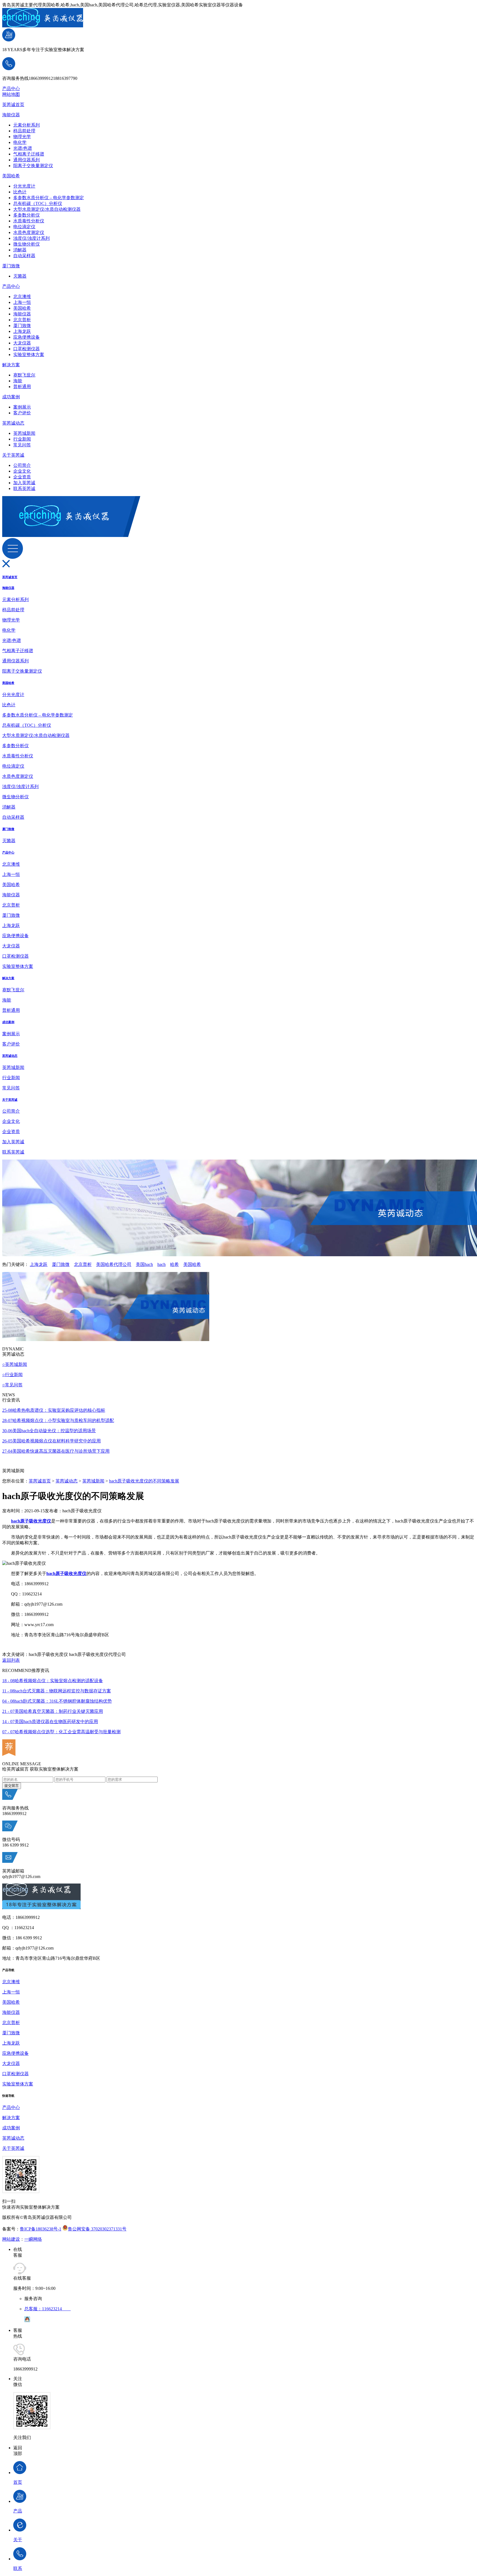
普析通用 (22, 387)
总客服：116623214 (47, 2309)
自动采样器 (24, 256)
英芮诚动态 (13, 423)
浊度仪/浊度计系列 (31, 238)
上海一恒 (22, 302)
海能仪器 (11, 115)
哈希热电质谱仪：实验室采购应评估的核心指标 (54, 1410)
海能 (18, 381)
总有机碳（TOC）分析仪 (38, 203)
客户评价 (22, 413)
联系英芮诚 (24, 488)
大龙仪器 (22, 343)
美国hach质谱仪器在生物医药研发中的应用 (50, 1722)
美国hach (144, 1264)
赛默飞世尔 (24, 375)
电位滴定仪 (24, 227)
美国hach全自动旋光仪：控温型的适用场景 (49, 1431)
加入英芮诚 (24, 483)
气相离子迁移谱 (29, 154)
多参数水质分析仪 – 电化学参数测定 (49, 198)
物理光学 (22, 137)
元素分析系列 (26, 125)
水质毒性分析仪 (29, 221)
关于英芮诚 (13, 455)
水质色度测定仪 (29, 232)
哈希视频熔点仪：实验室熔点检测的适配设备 (53, 1681)
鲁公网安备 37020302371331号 (97, 2229)
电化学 (20, 142)
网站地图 (11, 94)
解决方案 (11, 365)
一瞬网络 (33, 2239)
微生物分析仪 (26, 244)
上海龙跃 (22, 331)
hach (161, 1264)
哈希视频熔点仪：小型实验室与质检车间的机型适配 (58, 1420)
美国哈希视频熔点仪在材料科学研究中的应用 (51, 1441)
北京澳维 (22, 297)
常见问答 (22, 445)
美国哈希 (11, 176)
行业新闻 (22, 439)
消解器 (20, 250)
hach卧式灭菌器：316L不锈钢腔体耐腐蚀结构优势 (57, 1701)
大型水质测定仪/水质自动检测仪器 (47, 209)
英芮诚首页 (13, 105)
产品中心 (11, 89)
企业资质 (22, 477)
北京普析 (22, 320)
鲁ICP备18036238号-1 (41, 2229)
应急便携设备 (26, 337)
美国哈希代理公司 (114, 1264)
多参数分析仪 (26, 215)
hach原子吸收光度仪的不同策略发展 (144, 1481)
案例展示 (22, 407)
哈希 (174, 1264)
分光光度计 (24, 186)
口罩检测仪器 (26, 349)
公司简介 (22, 465)
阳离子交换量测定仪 (33, 166)
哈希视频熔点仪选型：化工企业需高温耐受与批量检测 (61, 1732)
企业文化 (22, 471)
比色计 (20, 192)
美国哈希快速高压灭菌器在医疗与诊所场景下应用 (56, 1451)
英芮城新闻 (24, 433)
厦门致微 (11, 266)
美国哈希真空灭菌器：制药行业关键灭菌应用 (53, 1711)
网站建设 (11, 2239)
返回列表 (11, 1660)
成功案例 (11, 397)
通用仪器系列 (26, 160)
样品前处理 (24, 131)
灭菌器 (20, 276)
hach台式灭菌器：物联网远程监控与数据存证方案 (57, 1691)
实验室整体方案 (29, 355)
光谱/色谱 (23, 148)
